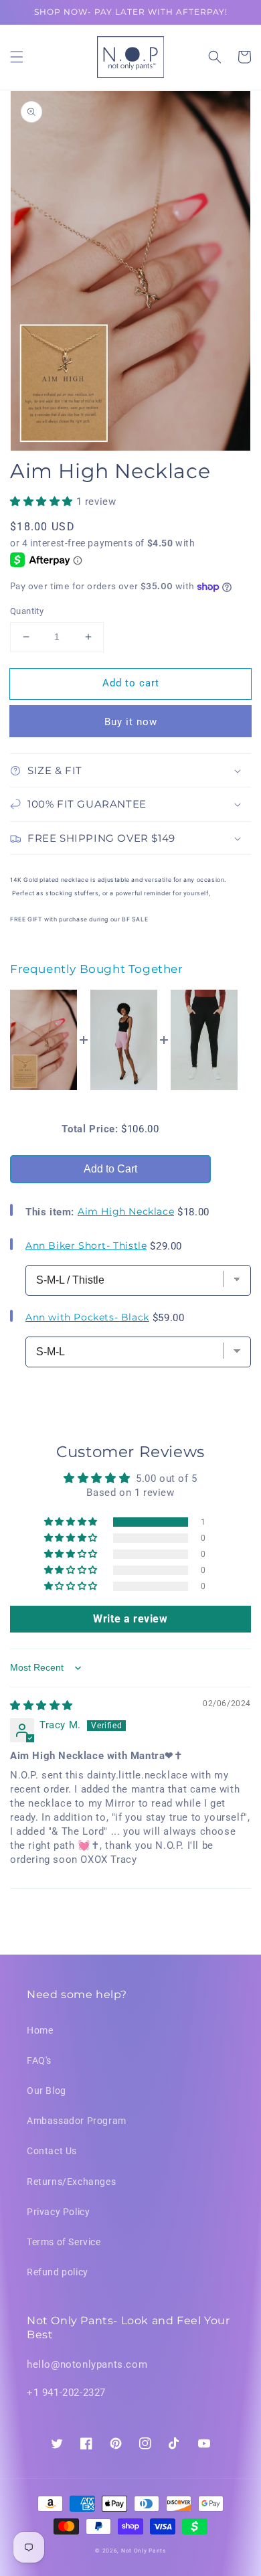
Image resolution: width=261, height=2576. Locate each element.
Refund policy (58, 2272)
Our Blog (47, 2091)
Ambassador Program (77, 2121)
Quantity (27, 611)
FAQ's (39, 2060)
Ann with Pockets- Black (87, 1317)
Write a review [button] (130, 1619)
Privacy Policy (58, 2212)
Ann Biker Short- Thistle (86, 1245)
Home (40, 2030)
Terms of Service (64, 2242)
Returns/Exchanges (71, 2182)
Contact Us (52, 2151)
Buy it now (131, 722)
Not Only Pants (144, 2551)
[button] (17, 57)
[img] (41, 1706)
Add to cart (131, 683)
